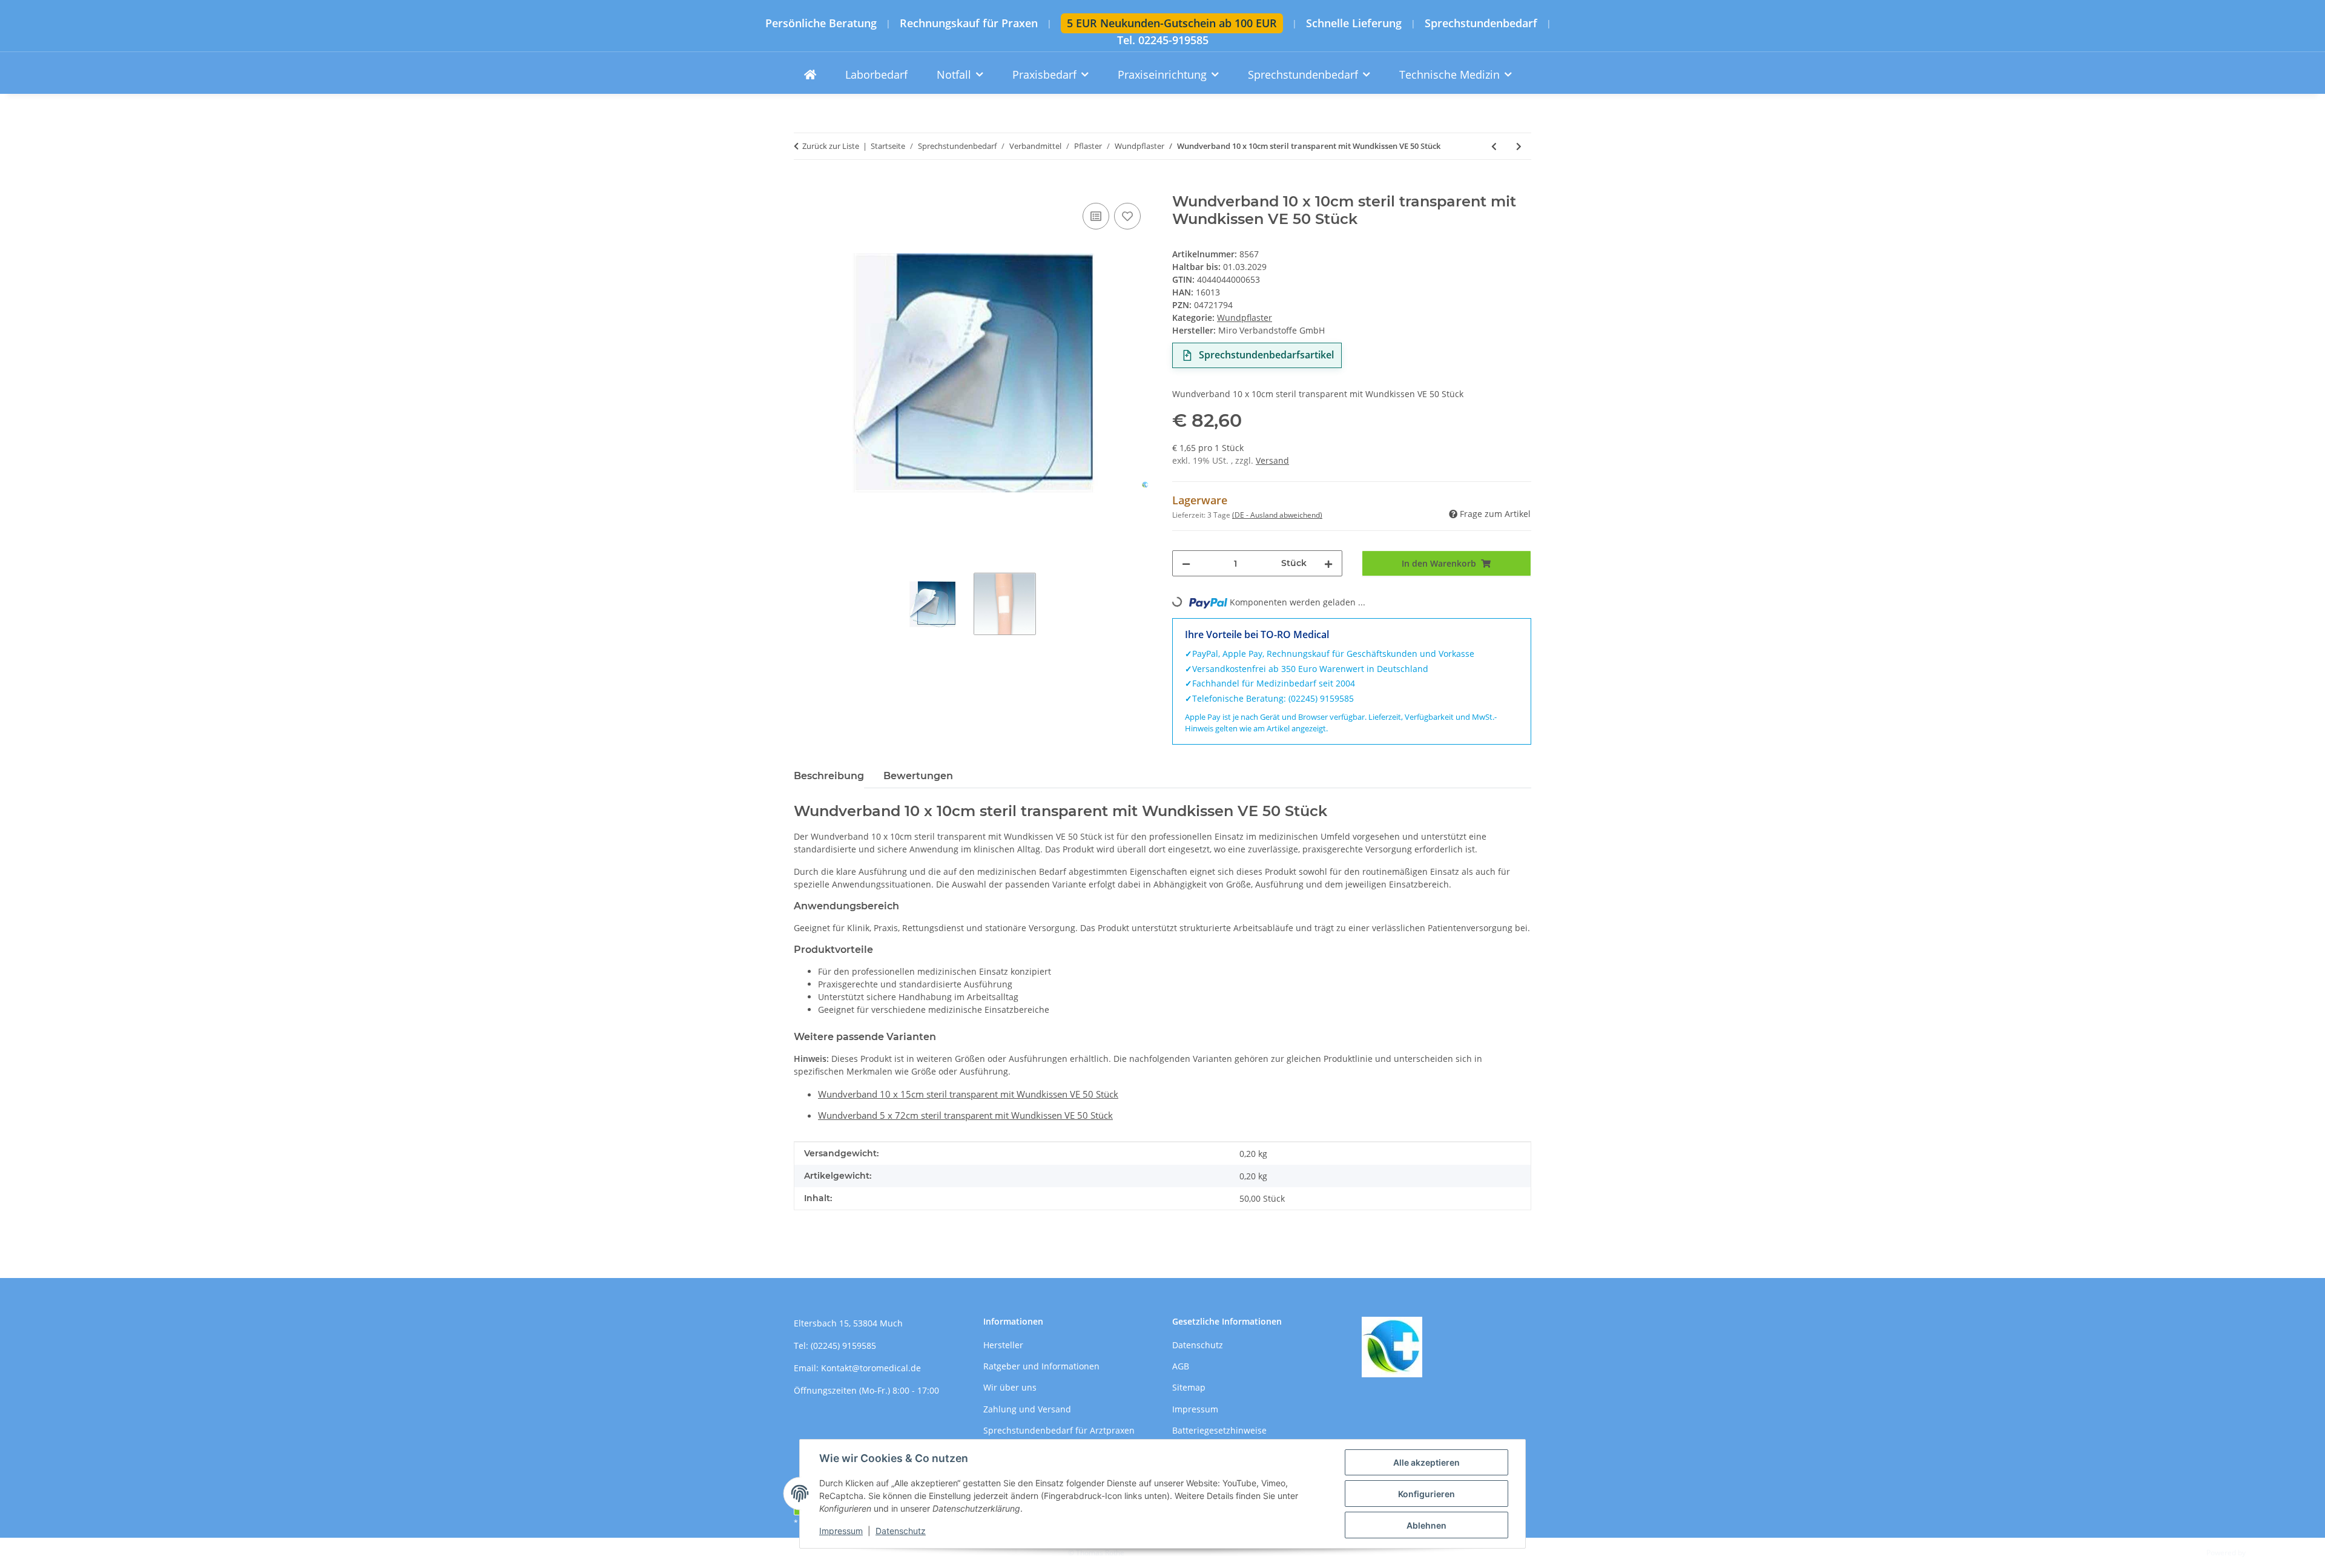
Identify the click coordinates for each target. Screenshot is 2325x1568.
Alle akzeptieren (1426, 1462)
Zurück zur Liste (831, 146)
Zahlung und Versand (1027, 1409)
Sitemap (1189, 1387)
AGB (1181, 1366)
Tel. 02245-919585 (1163, 40)
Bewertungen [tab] (918, 776)
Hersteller (1003, 1345)
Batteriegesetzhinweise (1219, 1430)
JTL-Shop (2262, 1553)
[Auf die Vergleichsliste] (1096, 216)
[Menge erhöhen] (1328, 563)
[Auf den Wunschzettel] (1127, 216)
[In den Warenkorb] (803, 186)
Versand (1272, 460)
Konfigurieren (1426, 1494)
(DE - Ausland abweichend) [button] (1277, 515)
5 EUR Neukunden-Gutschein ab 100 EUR (1172, 23)
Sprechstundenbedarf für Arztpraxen (1059, 1430)
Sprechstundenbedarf (1481, 23)
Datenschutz (901, 1531)
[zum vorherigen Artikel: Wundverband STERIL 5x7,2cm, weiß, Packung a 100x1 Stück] (1494, 146)
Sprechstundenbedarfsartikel (1266, 355)
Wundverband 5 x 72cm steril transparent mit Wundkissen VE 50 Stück (965, 1115)
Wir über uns (1010, 1387)
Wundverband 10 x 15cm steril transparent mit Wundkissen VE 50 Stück (968, 1094)
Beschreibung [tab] (829, 776)
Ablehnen (1426, 1525)
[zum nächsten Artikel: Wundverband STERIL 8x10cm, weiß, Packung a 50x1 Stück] (1519, 146)
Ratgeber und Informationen (1041, 1366)
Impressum (841, 1531)
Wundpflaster (1245, 318)
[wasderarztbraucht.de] (810, 75)
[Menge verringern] (1186, 563)
